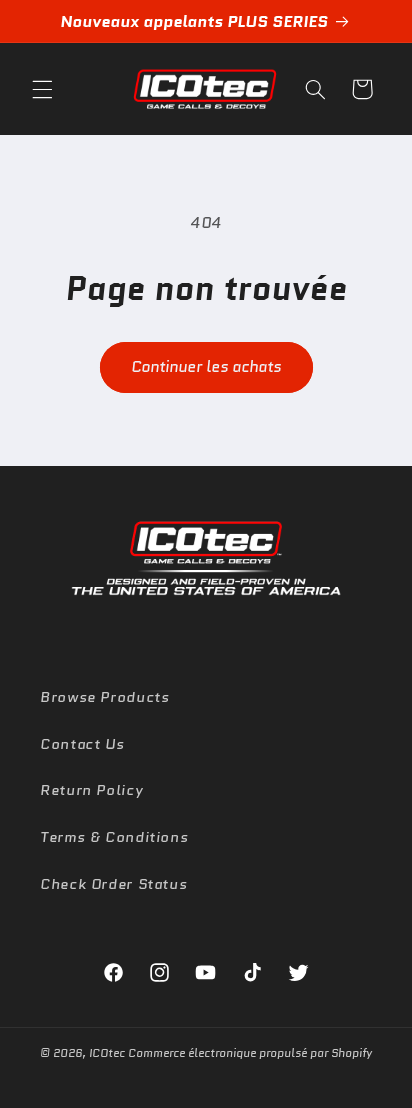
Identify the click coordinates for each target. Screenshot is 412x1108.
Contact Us (82, 743)
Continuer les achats (206, 366)
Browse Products (104, 696)
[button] (42, 89)
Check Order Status (113, 883)
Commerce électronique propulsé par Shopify (250, 1053)
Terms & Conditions (114, 836)
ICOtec (107, 1053)
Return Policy (91, 789)
